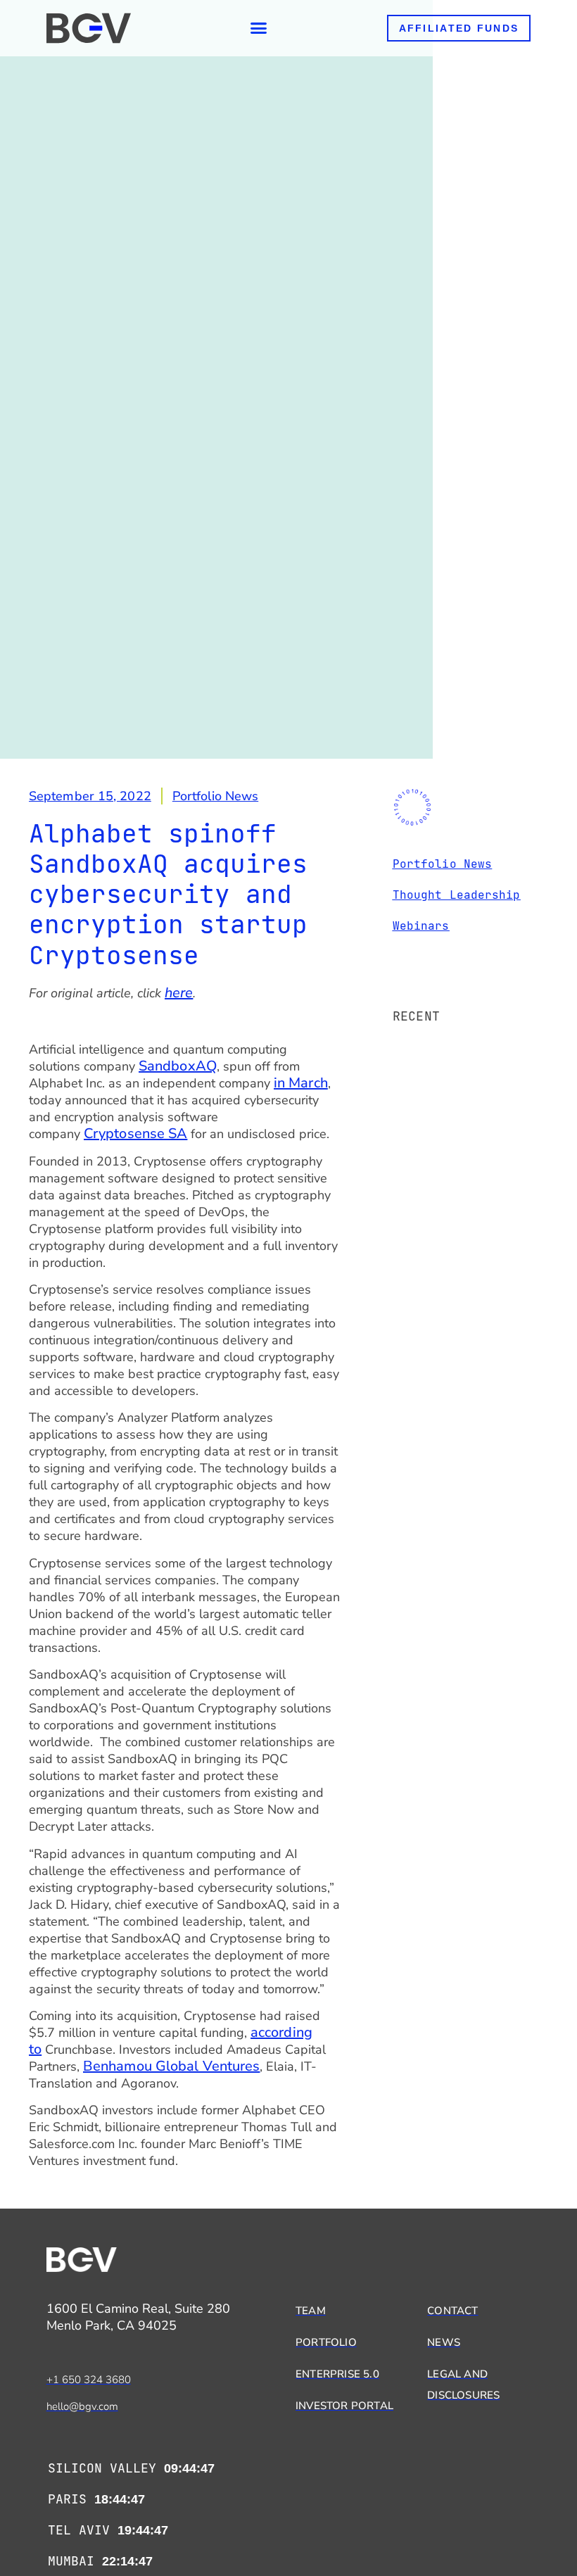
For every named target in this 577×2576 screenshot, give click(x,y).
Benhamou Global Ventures (171, 2066)
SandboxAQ (178, 1066)
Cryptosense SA (135, 1134)
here (179, 993)
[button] (259, 28)
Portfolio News (215, 796)
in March (301, 1083)
